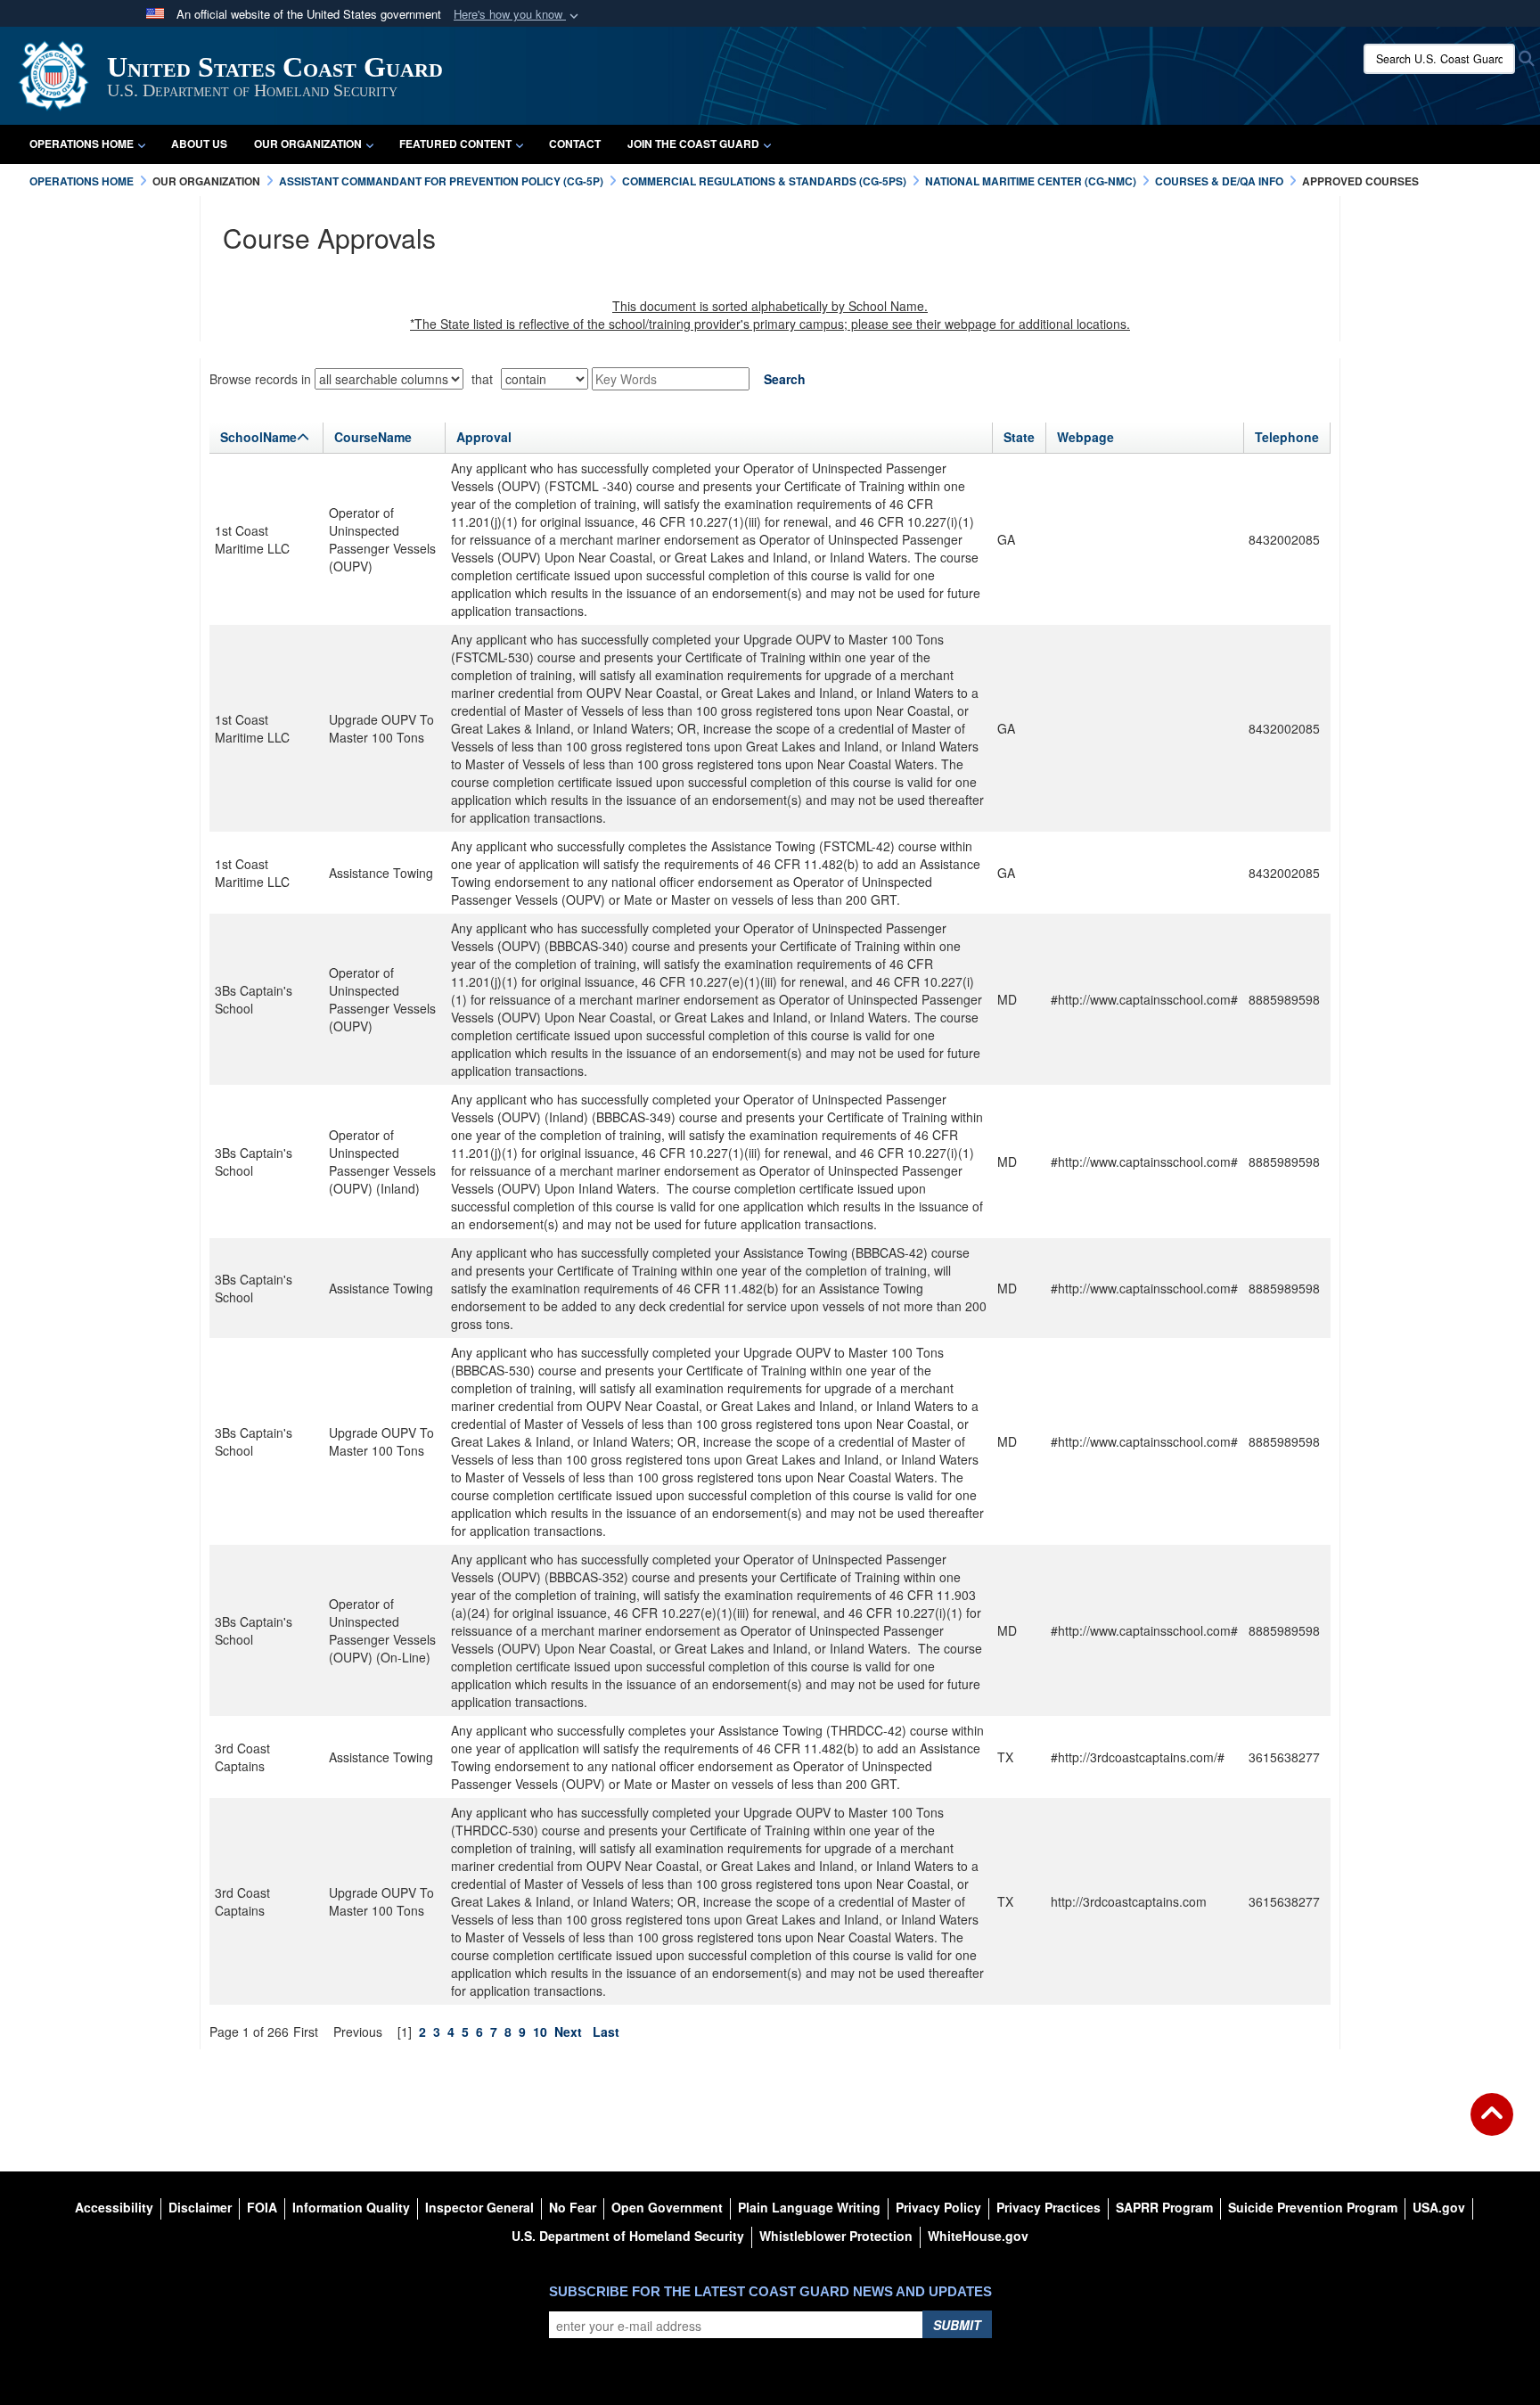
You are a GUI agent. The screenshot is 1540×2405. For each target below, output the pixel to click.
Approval (484, 437)
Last (606, 2032)
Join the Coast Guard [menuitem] (693, 144)
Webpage (1085, 437)
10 (540, 2032)
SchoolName (258, 437)
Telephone (1287, 437)
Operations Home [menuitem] (82, 144)
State (1019, 437)
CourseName (373, 437)
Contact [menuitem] (575, 144)
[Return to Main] (1492, 2125)
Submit (957, 2325)
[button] (518, 15)
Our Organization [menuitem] (308, 144)
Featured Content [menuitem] (455, 144)
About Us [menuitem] (199, 144)
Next (568, 2032)
